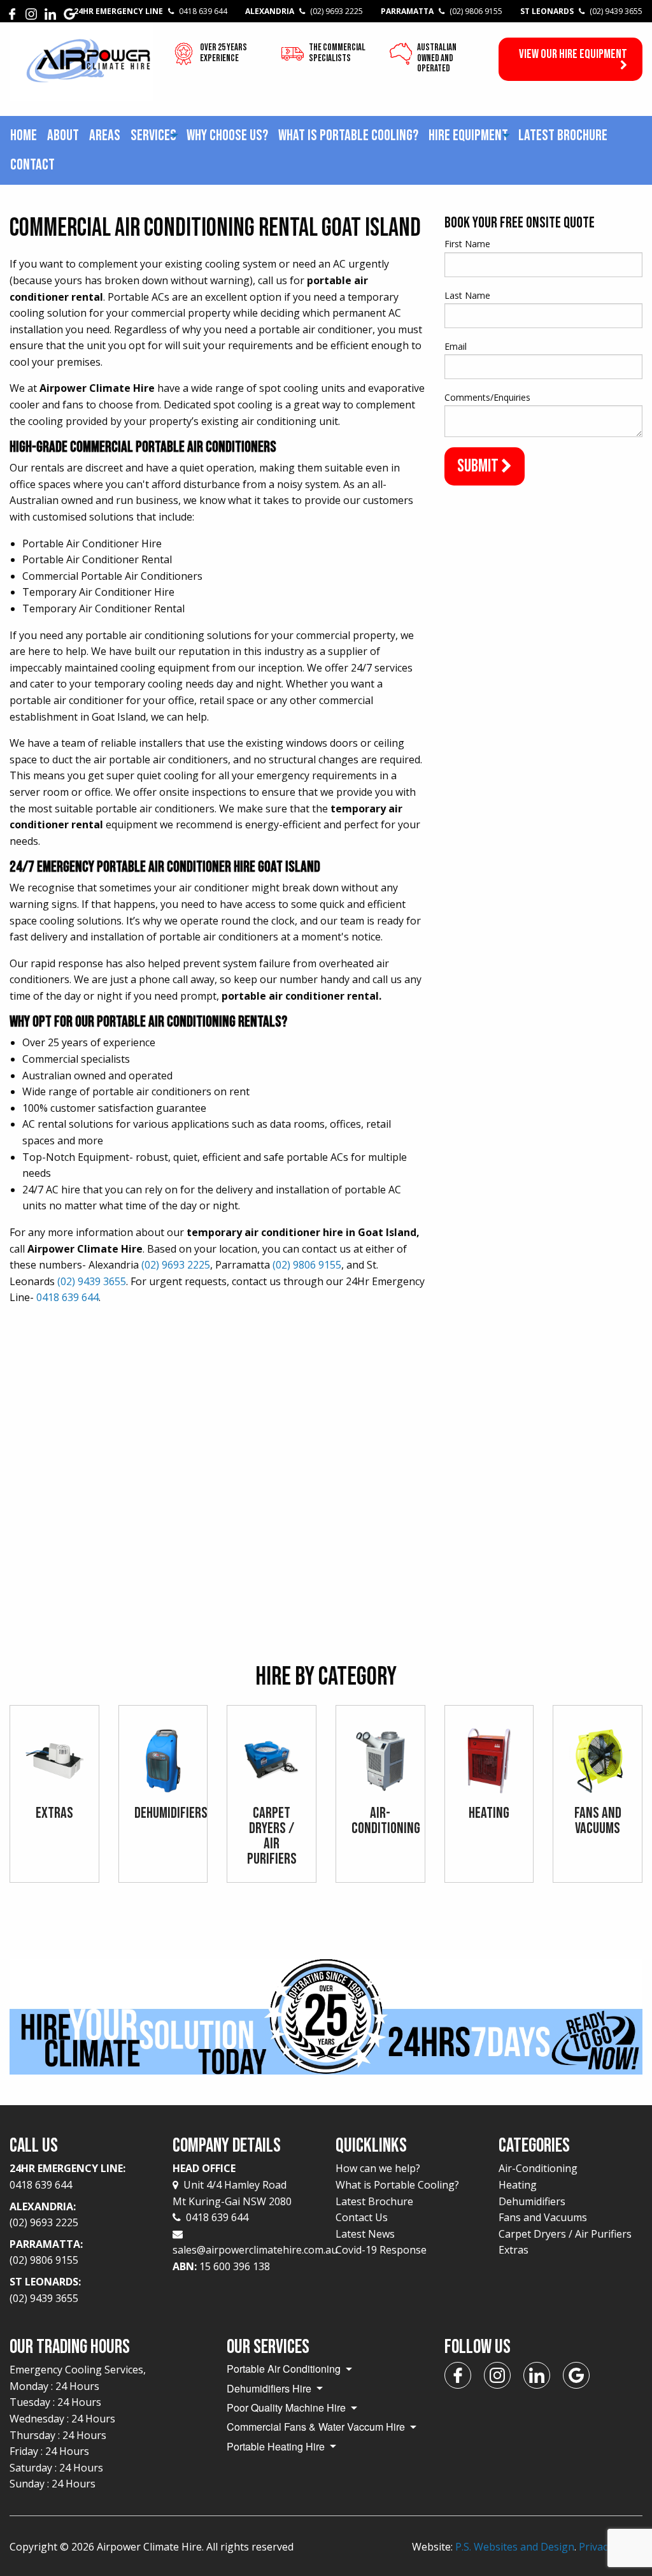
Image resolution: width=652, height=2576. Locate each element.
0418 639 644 (67, 1297)
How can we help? (378, 2168)
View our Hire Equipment (573, 54)
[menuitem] (24, 136)
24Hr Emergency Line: (67, 2177)
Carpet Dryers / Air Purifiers (565, 2234)
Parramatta (442, 11)
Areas (105, 135)
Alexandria (304, 11)
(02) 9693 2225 (176, 1265)
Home (24, 135)
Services (153, 135)
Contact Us (362, 2217)
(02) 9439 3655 (92, 1281)
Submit (479, 466)
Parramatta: (46, 2252)
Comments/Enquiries (487, 397)
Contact (32, 165)
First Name (467, 244)
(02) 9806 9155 (307, 1265)
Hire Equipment (468, 135)
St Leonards (581, 11)
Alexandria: (44, 2215)
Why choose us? (227, 135)
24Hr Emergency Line (151, 11)
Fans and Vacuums (543, 2217)
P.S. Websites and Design (515, 2547)
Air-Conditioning (538, 2168)
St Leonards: (45, 2290)
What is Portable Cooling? (348, 135)
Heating (518, 2185)
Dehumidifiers (532, 2201)
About (63, 135)
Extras (514, 2250)
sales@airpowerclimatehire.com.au (255, 2250)
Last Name (467, 295)
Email (456, 346)
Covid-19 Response (381, 2250)
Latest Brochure (563, 135)
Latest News (365, 2234)
